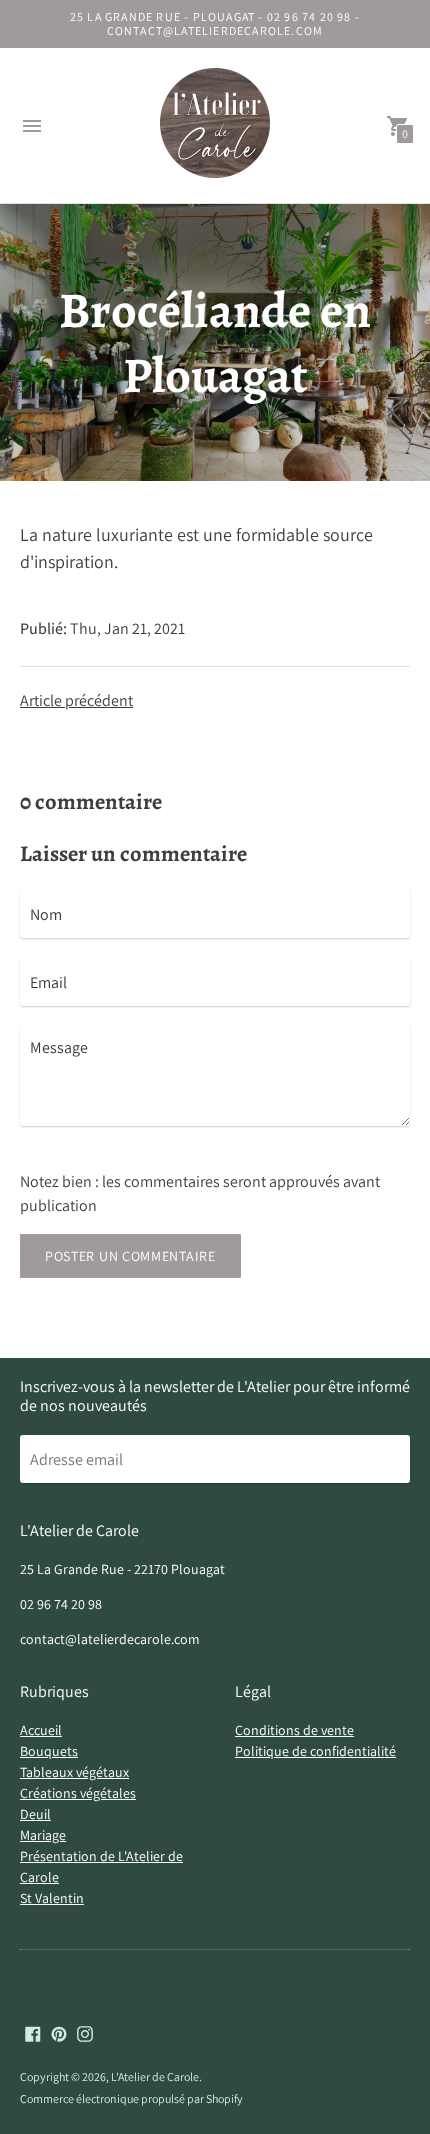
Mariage (43, 1835)
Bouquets (49, 1751)
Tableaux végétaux (74, 1772)
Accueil (41, 1730)
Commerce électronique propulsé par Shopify (131, 2098)
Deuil (35, 1814)
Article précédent (76, 700)
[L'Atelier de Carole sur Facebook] (33, 2032)
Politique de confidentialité (315, 1751)
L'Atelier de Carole (155, 2076)
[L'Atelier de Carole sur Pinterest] (59, 2032)
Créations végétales (78, 1793)
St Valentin (52, 1898)
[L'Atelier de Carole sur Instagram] (85, 2032)
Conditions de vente (294, 1730)
